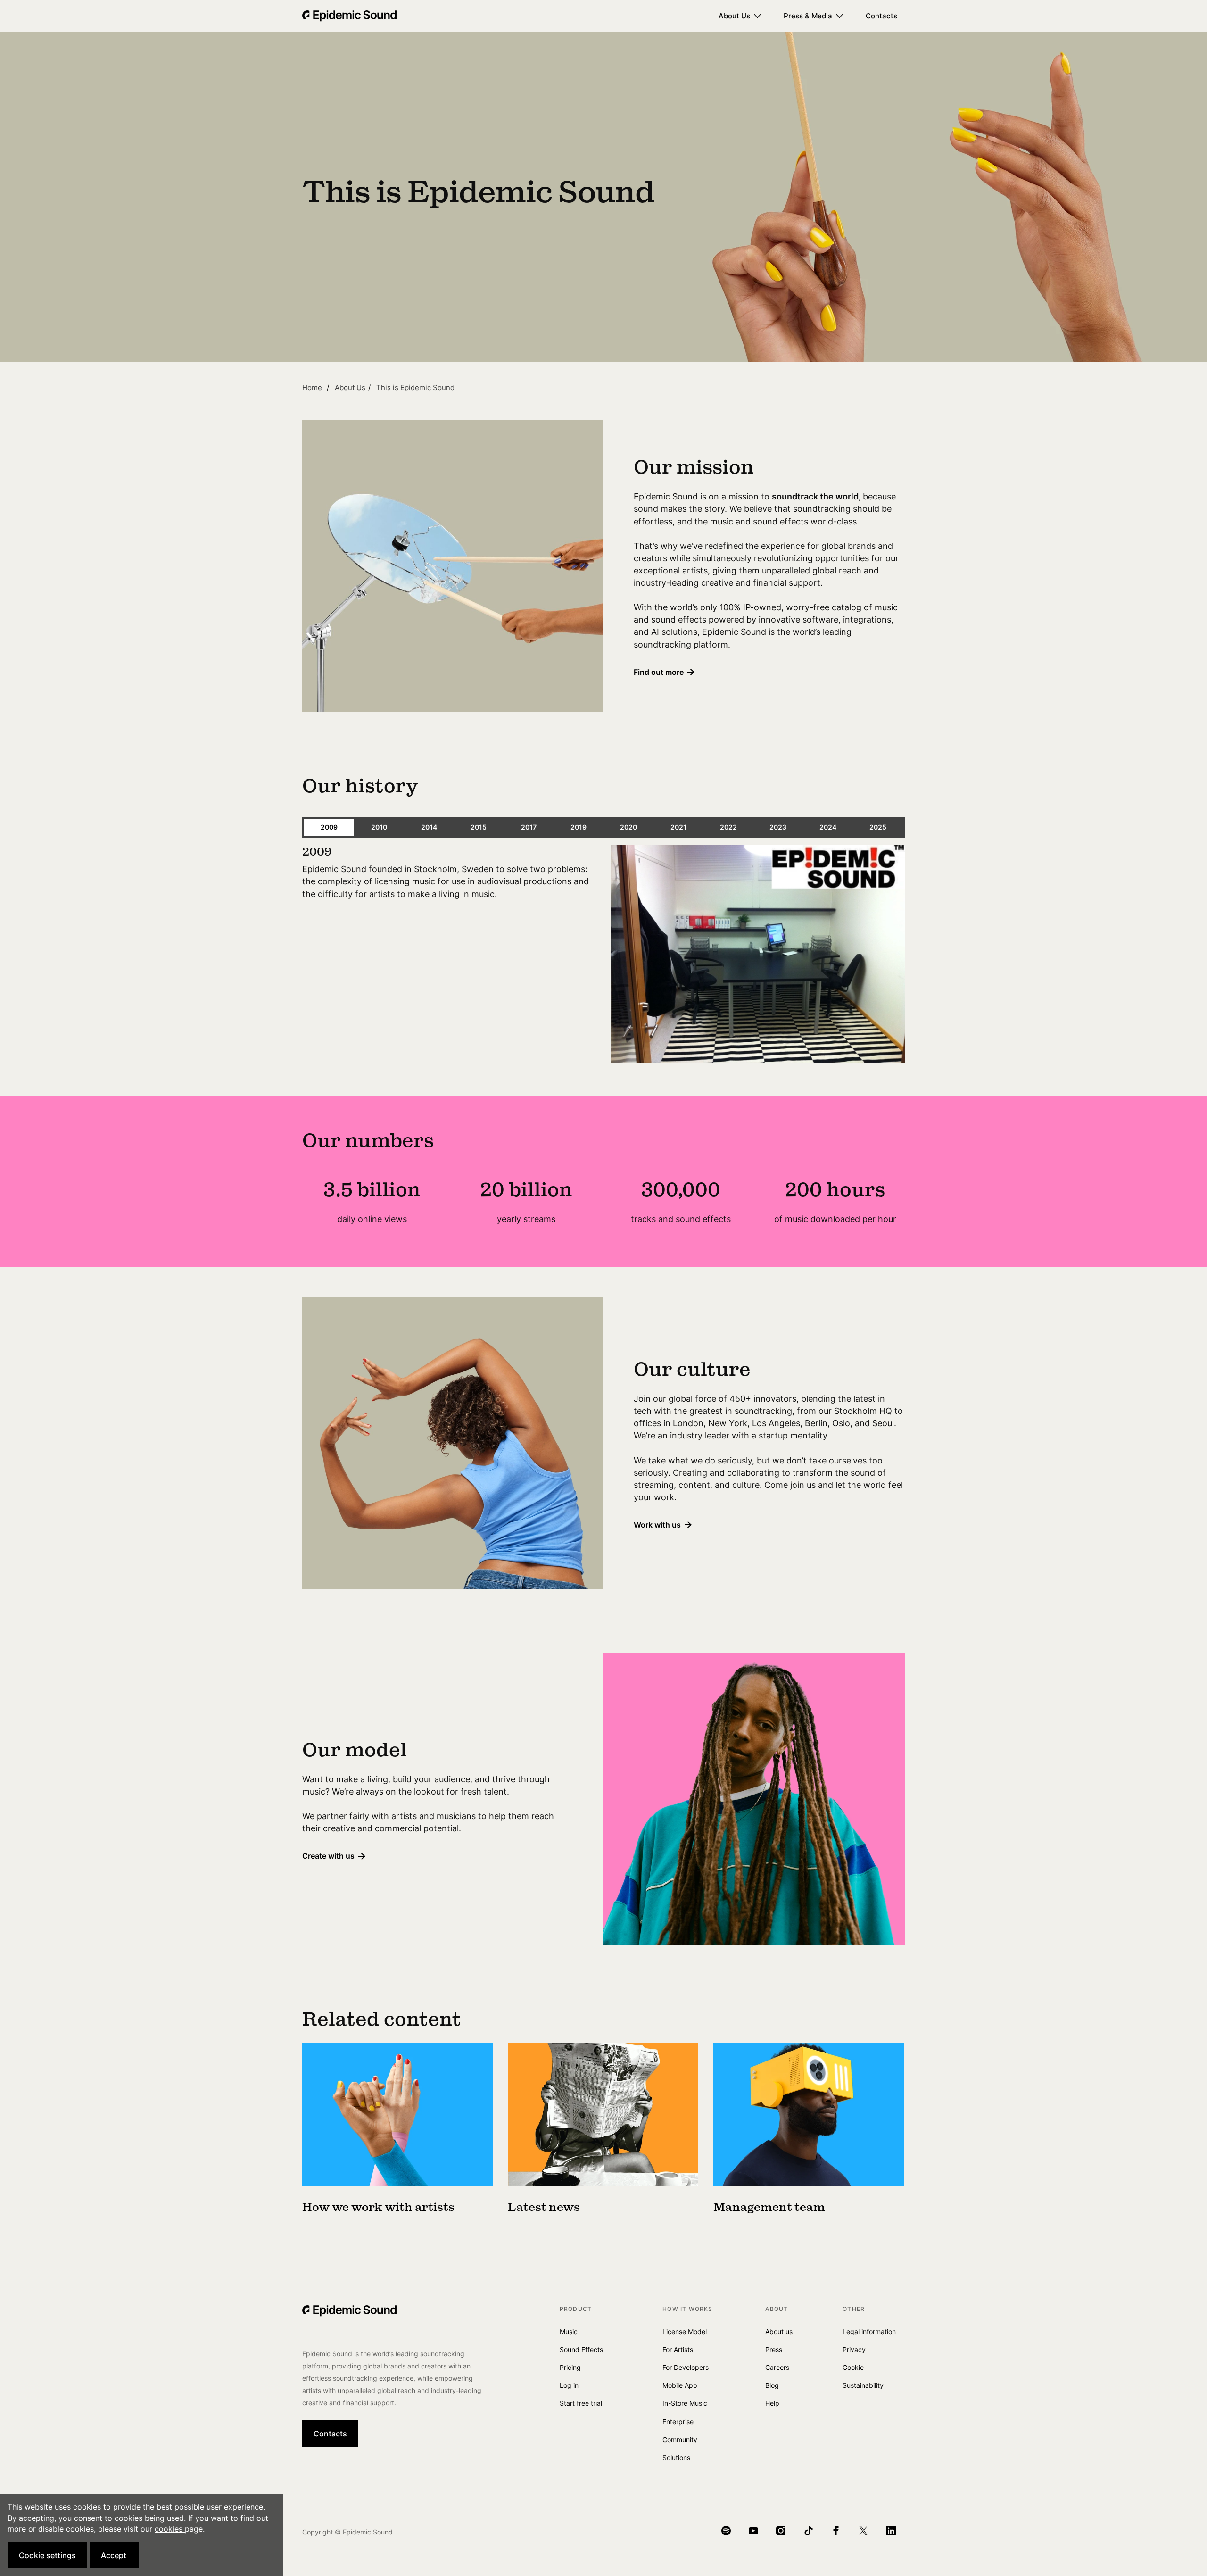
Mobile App (680, 2385)
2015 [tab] (479, 827)
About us (779, 2331)
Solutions (676, 2457)
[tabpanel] (603, 956)
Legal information (869, 2331)
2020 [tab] (628, 827)
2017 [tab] (529, 827)
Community (680, 2439)
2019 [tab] (579, 827)
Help (772, 2403)
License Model (685, 2331)
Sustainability (863, 2385)
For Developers (686, 2367)
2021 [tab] (678, 827)
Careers (777, 2367)
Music (569, 2331)
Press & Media (808, 16)
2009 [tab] (329, 827)
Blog (772, 2385)
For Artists (678, 2349)
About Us (734, 16)
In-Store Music (685, 2403)
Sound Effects (581, 2349)
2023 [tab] (778, 827)
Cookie (853, 2367)
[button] (47, 2555)
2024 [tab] (828, 827)
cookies (170, 2529)
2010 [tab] (379, 827)
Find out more (659, 672)
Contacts (881, 16)
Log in (569, 2385)
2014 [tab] (429, 827)
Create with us (328, 1856)
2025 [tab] (878, 827)
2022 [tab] (728, 827)
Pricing (570, 2367)
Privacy (854, 2349)
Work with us (657, 1525)
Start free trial (581, 2403)
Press (774, 2349)
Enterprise (678, 2422)
